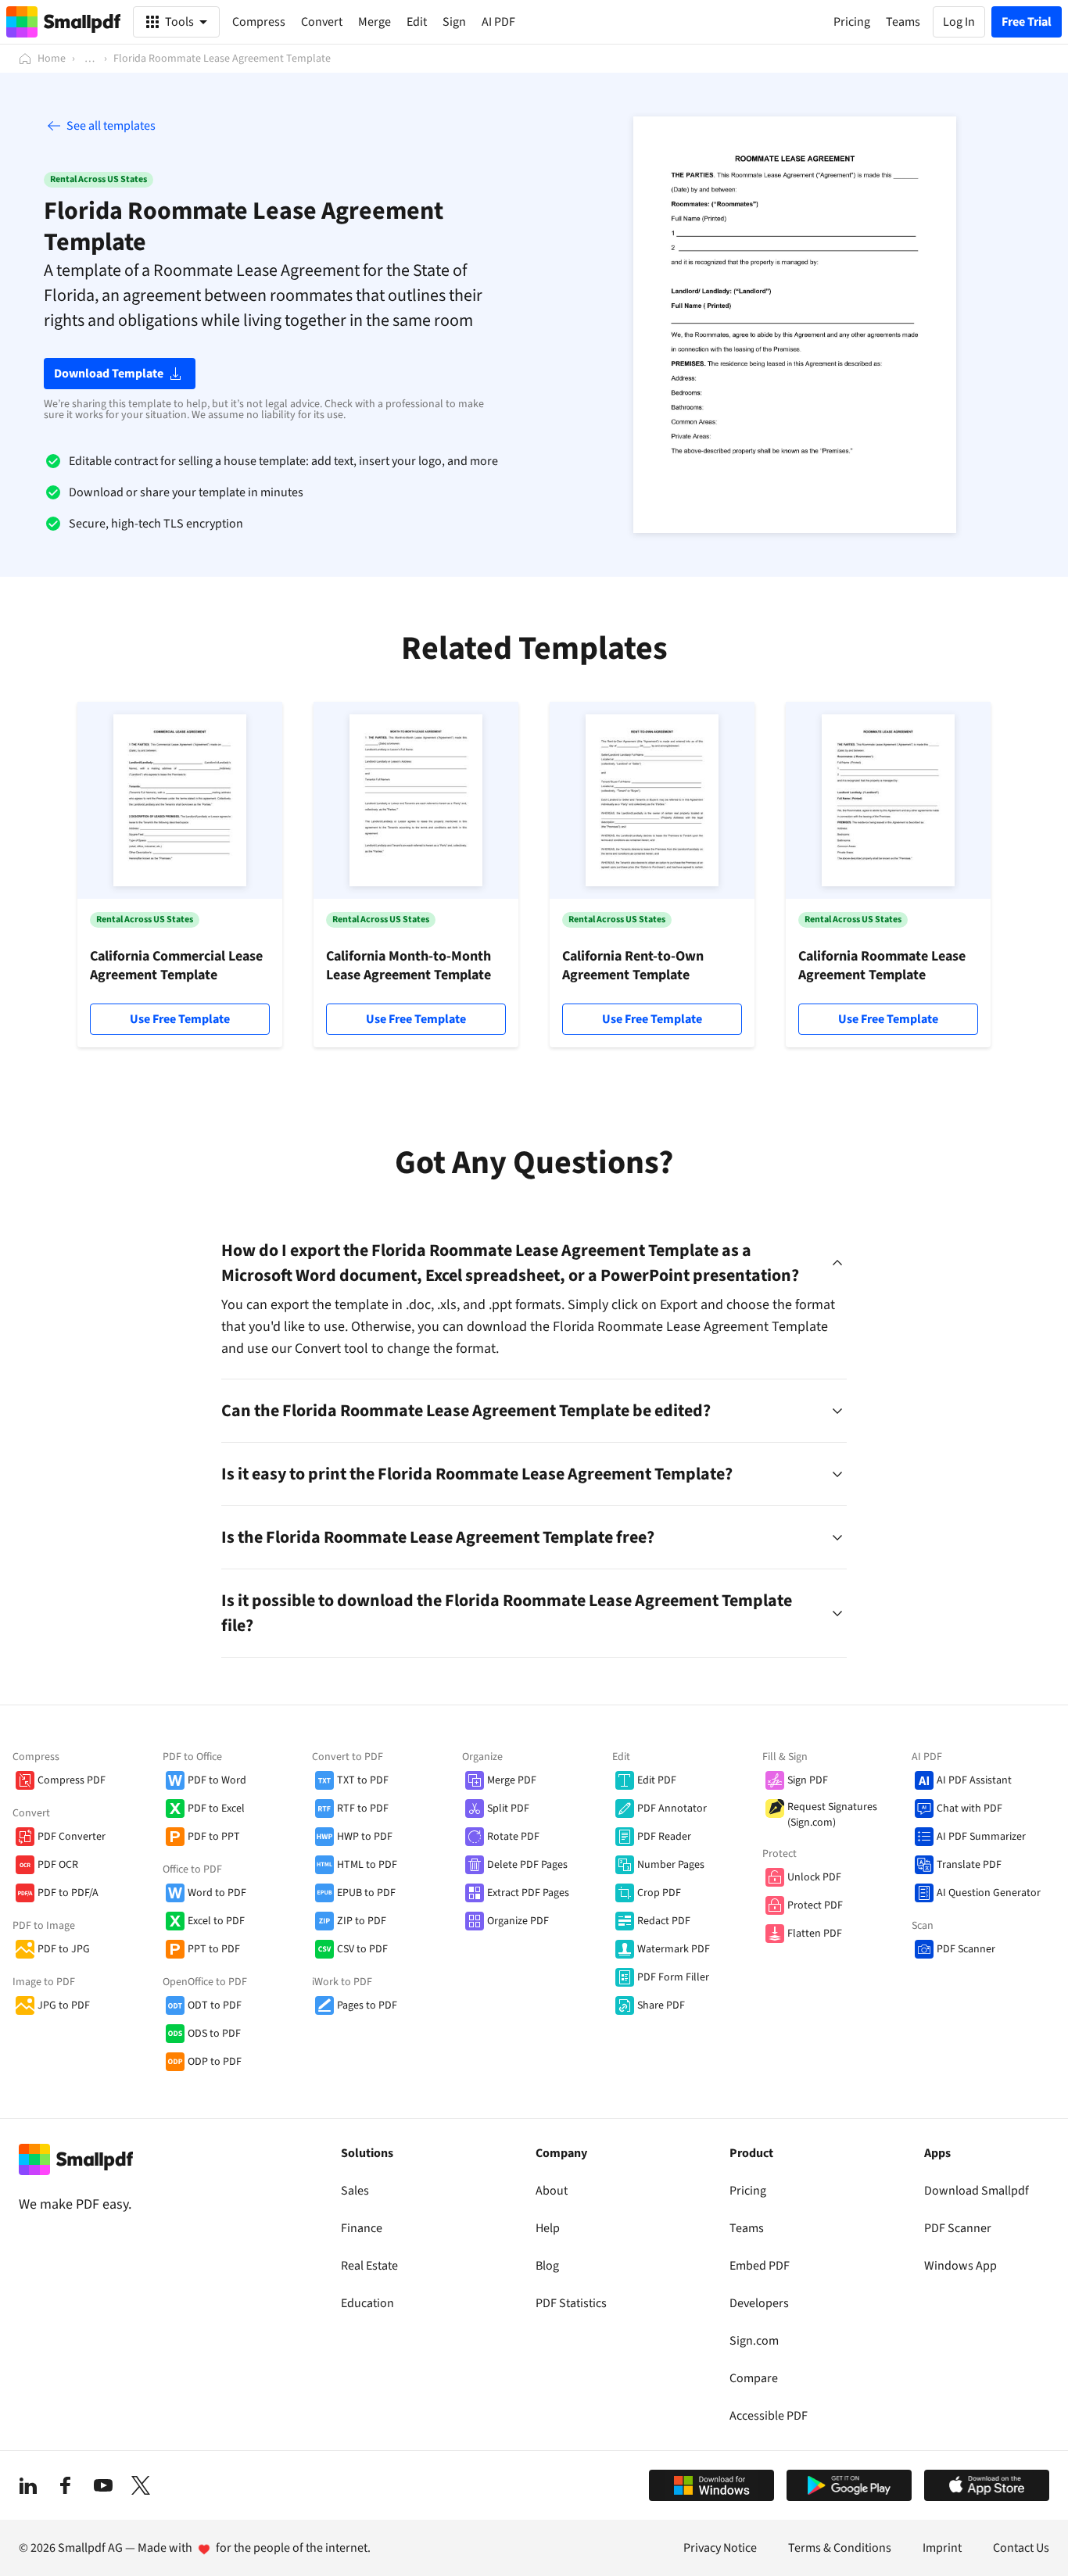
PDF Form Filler (673, 1977)
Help (548, 2228)
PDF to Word (217, 1780)
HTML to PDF (367, 1865)
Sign (454, 22)
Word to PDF (217, 1893)
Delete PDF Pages (527, 1865)
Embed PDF (760, 2266)
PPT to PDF (214, 1949)
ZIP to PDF (362, 1921)
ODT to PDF (215, 2005)
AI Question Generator (989, 1893)
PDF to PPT (214, 1837)
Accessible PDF (769, 2416)
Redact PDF (664, 1921)
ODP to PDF (215, 2062)
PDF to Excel (216, 1809)
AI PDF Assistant (974, 1780)
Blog (547, 2266)
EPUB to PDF (366, 1893)
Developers (759, 2303)
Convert (322, 22)
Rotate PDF (513, 1837)
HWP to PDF (365, 1837)
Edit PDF (657, 1780)
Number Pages (671, 1865)
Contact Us (1021, 2548)
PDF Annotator (672, 1809)
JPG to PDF (64, 2005)
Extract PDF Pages (528, 1893)
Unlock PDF (814, 1877)
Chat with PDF (969, 1809)
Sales (355, 2191)
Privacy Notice (720, 2548)
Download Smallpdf (977, 2191)
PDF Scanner (966, 1949)
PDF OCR (58, 1865)
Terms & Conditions (840, 2548)
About (552, 2191)
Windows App (960, 2266)
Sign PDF (808, 1780)
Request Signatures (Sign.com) (832, 1815)
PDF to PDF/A (68, 1893)
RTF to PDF (363, 1809)
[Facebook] (66, 2485)
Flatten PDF (815, 1934)
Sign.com (754, 2341)
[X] (141, 2485)
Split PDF (508, 1809)
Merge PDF (512, 1780)
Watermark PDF (674, 1949)
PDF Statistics (571, 2303)
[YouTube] (103, 2485)
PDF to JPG (64, 1949)
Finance (362, 2228)
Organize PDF (518, 1921)
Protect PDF (815, 1905)
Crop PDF (659, 1893)
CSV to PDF (362, 1949)
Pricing (748, 2191)
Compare (754, 2378)
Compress (259, 22)
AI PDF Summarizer (981, 1837)
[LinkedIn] (28, 2485)
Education (367, 2303)
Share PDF (661, 2005)
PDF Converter (72, 1837)
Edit (417, 22)
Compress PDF (72, 1780)
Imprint (942, 2548)
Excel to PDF (216, 1921)
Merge (375, 22)
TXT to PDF (363, 1780)
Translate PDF (969, 1865)
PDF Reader (664, 1837)
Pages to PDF (367, 2005)
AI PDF (498, 22)
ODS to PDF (214, 2034)
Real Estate (369, 2266)
